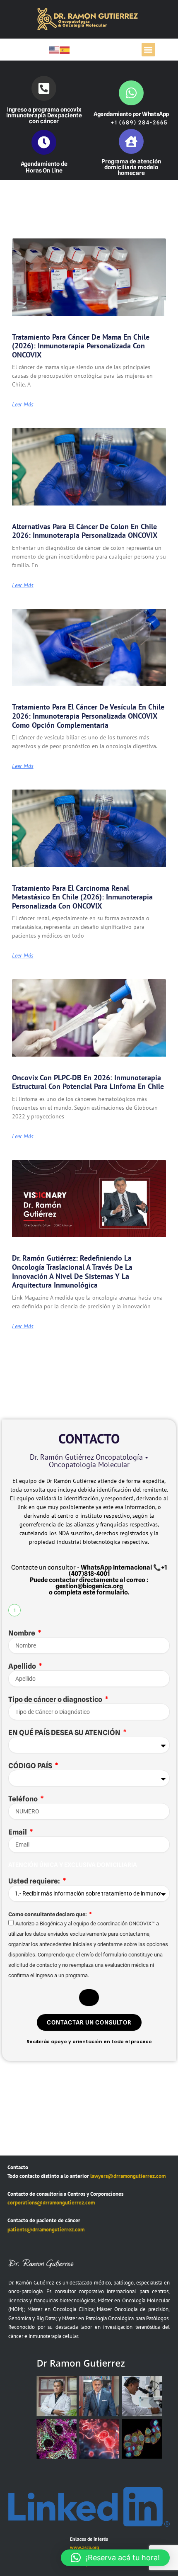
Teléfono (24, 1799)
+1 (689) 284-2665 (139, 122)
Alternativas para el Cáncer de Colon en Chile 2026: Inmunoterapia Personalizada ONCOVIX (85, 531)
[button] (148, 50)
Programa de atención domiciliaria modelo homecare (131, 167)
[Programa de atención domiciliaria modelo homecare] (131, 141)
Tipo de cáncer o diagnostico (56, 1699)
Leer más (23, 404)
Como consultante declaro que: (48, 1914)
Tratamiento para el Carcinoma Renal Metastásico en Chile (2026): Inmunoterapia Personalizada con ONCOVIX (82, 897)
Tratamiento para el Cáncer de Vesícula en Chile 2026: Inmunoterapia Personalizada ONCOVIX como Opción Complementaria (88, 716)
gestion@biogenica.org (89, 1586)
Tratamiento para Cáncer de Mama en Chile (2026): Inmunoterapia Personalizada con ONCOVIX (81, 346)
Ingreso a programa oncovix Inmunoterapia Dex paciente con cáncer (44, 115)
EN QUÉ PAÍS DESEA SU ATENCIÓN (65, 1733)
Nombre (22, 1633)
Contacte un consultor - (82, 1567)
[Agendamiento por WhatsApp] (131, 93)
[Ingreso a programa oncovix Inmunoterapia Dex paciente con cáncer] (44, 88)
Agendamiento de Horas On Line (44, 167)
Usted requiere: (35, 1881)
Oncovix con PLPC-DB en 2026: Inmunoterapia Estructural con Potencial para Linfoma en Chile (88, 1082)
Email (18, 1832)
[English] (54, 50)
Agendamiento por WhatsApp (131, 114)
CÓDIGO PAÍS (31, 1766)
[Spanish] (65, 50)
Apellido (23, 1666)
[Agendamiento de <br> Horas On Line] (44, 142)
